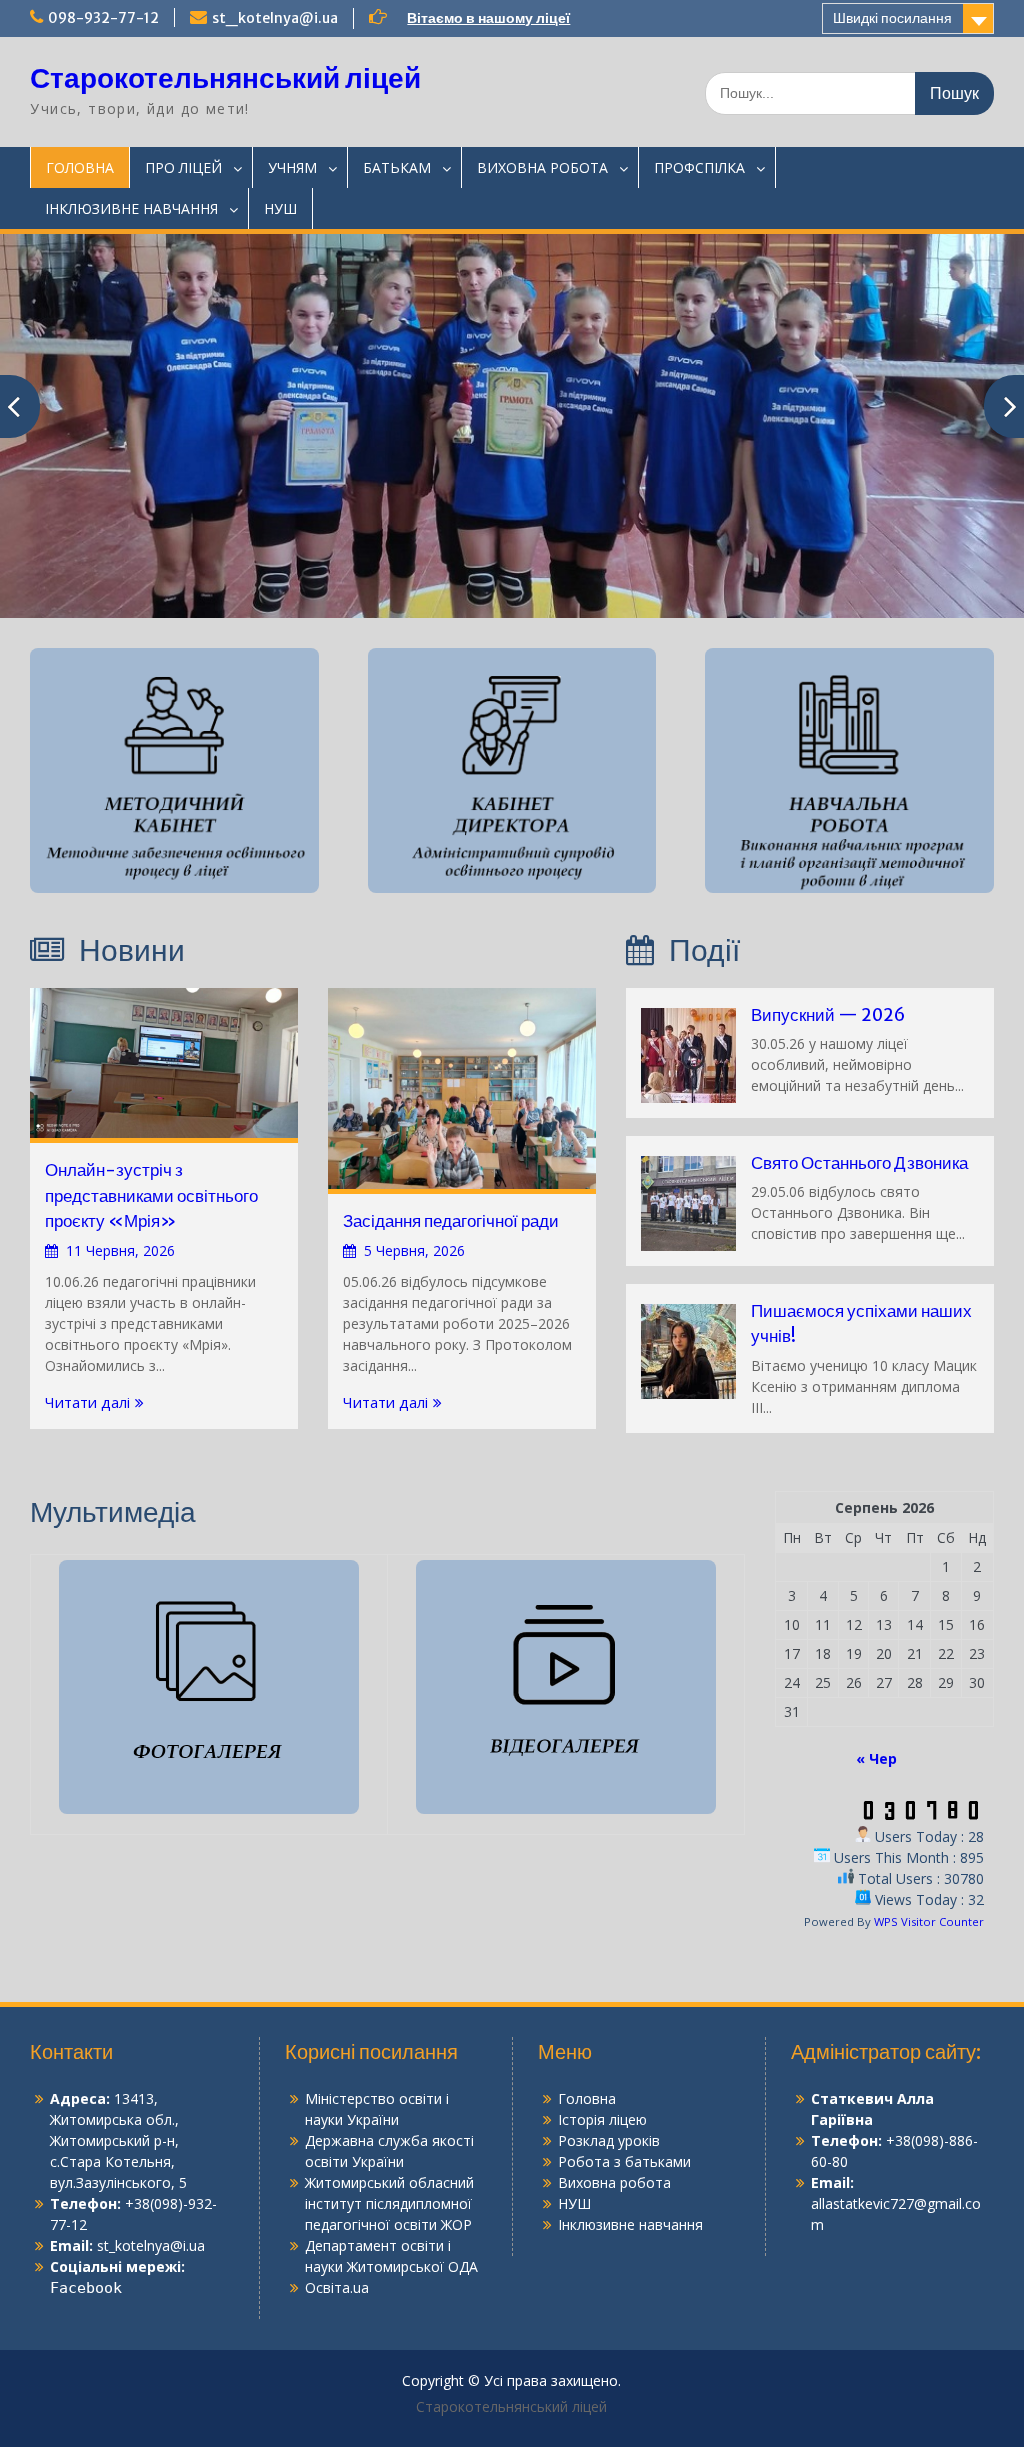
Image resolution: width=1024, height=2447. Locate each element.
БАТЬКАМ (397, 167)
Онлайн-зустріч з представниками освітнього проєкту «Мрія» (151, 1195)
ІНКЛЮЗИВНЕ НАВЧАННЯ (131, 208)
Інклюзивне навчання (630, 2224)
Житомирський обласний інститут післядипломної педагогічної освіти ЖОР (389, 2203)
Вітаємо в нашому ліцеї (488, 18)
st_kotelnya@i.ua (275, 18)
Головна (587, 2098)
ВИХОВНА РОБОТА (542, 167)
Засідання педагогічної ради (451, 1221)
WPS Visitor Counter (929, 1921)
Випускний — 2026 (828, 1015)
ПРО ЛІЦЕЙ (183, 167)
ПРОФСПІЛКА (699, 167)
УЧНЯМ (292, 167)
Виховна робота (614, 2182)
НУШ (280, 208)
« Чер (876, 1758)
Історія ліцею (602, 2119)
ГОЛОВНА (80, 167)
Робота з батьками (624, 2161)
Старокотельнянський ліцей (225, 78)
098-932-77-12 (103, 18)
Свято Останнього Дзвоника (859, 1163)
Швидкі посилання (892, 18)
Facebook (86, 2288)
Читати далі (87, 1402)
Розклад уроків (609, 2140)
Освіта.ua (337, 2287)
